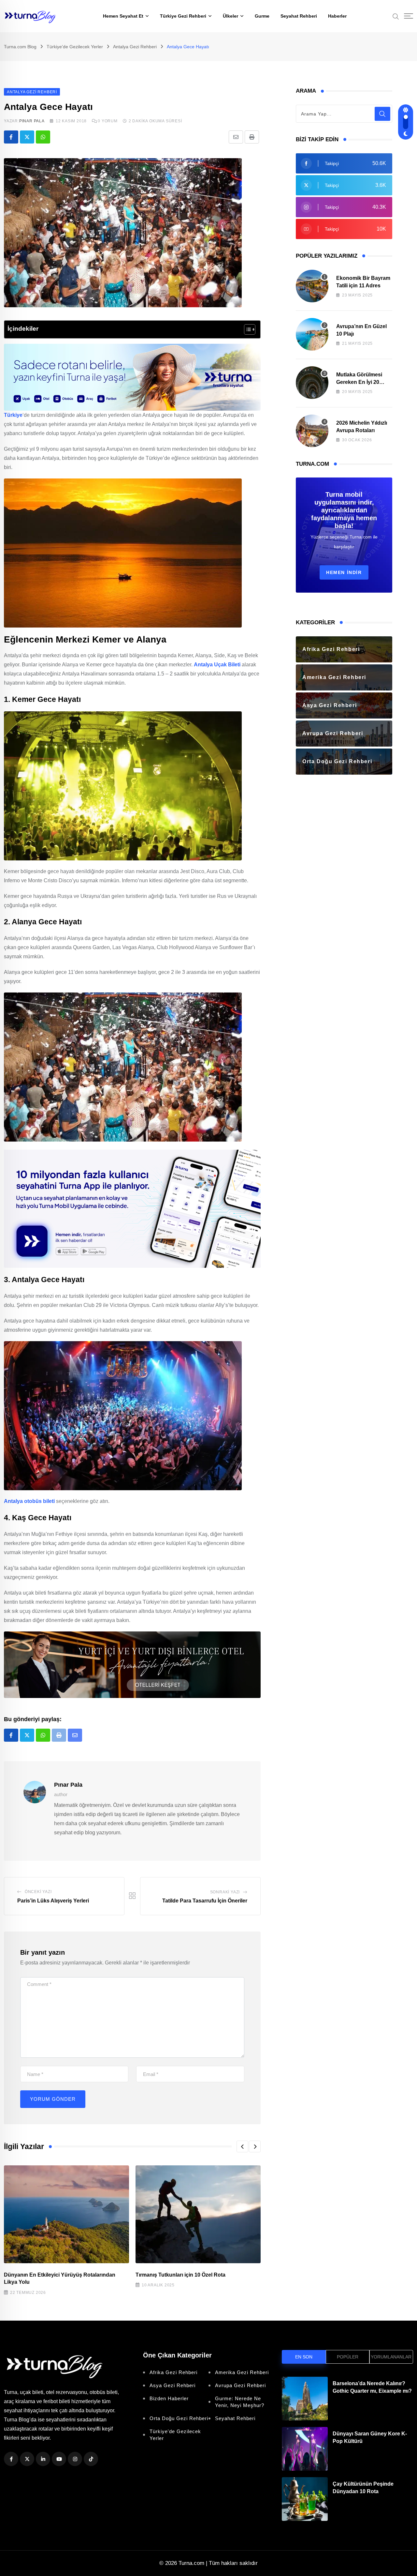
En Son (304, 2357)
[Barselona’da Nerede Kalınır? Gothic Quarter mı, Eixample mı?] (305, 2399)
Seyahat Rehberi (299, 16)
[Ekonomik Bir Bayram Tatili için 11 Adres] (312, 286)
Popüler (348, 2357)
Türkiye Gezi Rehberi (183, 16)
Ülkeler (230, 16)
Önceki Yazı (38, 1892)
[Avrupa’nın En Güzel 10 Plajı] (312, 334)
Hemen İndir (344, 572)
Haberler (337, 16)
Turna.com (191, 2563)
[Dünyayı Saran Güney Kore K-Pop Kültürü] (305, 2449)
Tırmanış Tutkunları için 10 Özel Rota (180, 2275)
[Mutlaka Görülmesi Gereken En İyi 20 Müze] (312, 383)
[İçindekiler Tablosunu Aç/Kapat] (246, 329)
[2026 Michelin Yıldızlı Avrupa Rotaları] (312, 431)
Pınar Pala (32, 121)
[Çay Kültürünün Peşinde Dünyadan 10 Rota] (305, 2499)
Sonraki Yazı (225, 1892)
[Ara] (396, 16)
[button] (242, 2146)
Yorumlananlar (391, 2357)
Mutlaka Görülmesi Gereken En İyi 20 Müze (359, 382)
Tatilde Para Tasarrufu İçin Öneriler (205, 1901)
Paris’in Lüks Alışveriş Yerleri (53, 1901)
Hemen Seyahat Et (123, 16)
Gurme (262, 16)
